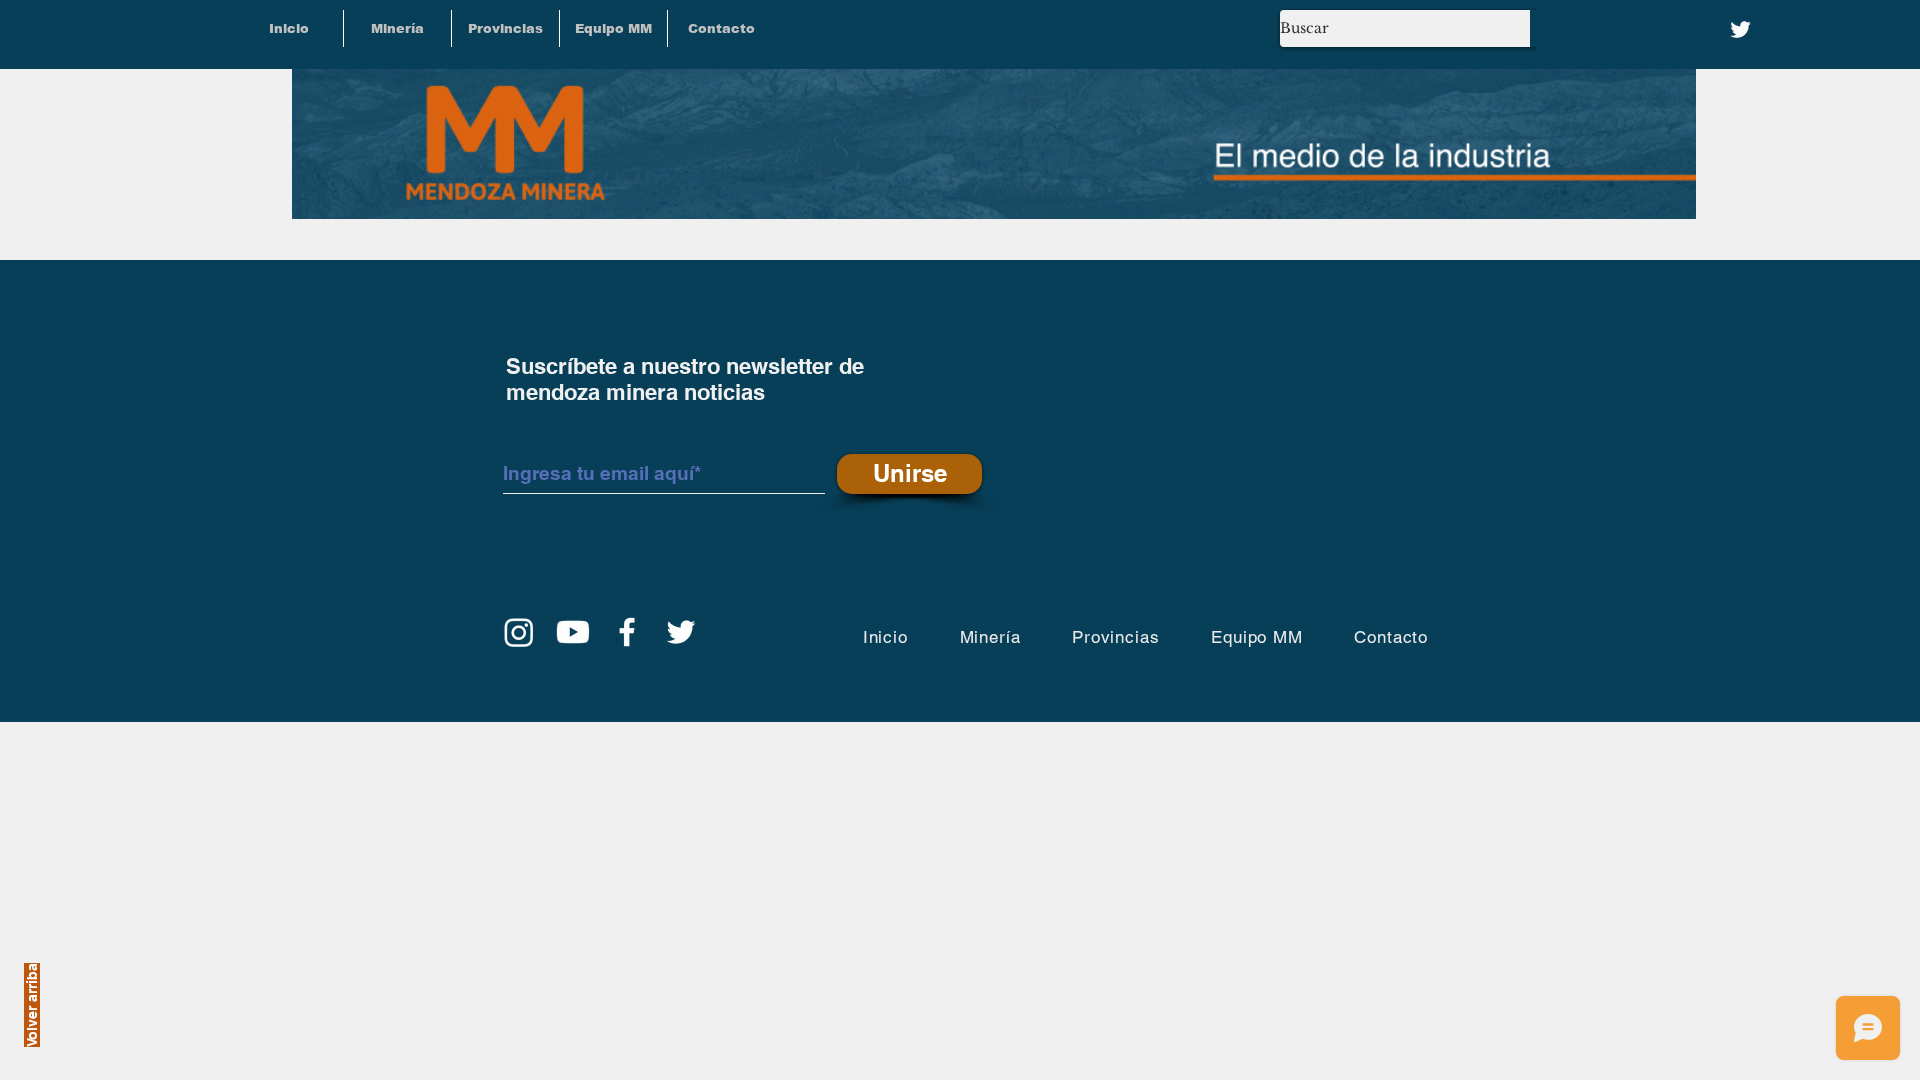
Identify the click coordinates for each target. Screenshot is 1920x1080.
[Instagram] (519, 632)
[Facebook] (627, 632)
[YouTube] (573, 632)
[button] (505, 28)
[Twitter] (1740, 29)
